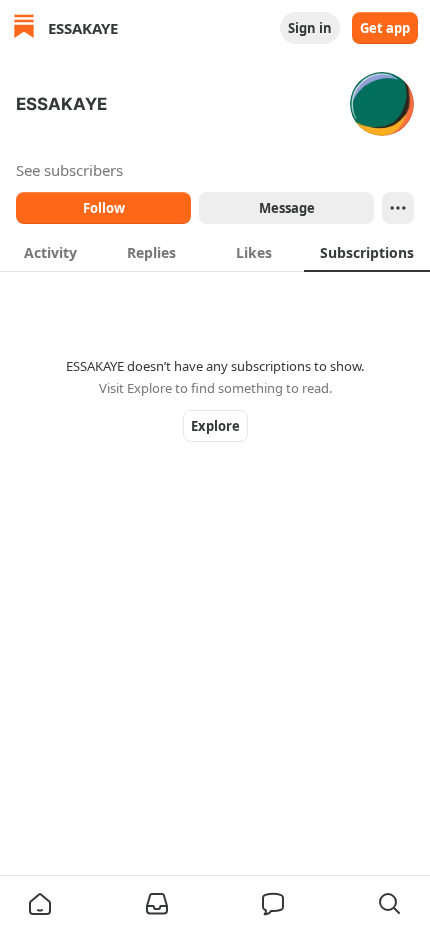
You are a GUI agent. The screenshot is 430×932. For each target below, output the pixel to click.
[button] (40, 904)
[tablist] (215, 252)
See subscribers (69, 170)
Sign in (310, 28)
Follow (104, 208)
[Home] (24, 28)
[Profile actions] (398, 208)
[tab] (50, 252)
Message (287, 208)
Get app (385, 28)
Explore (215, 426)
